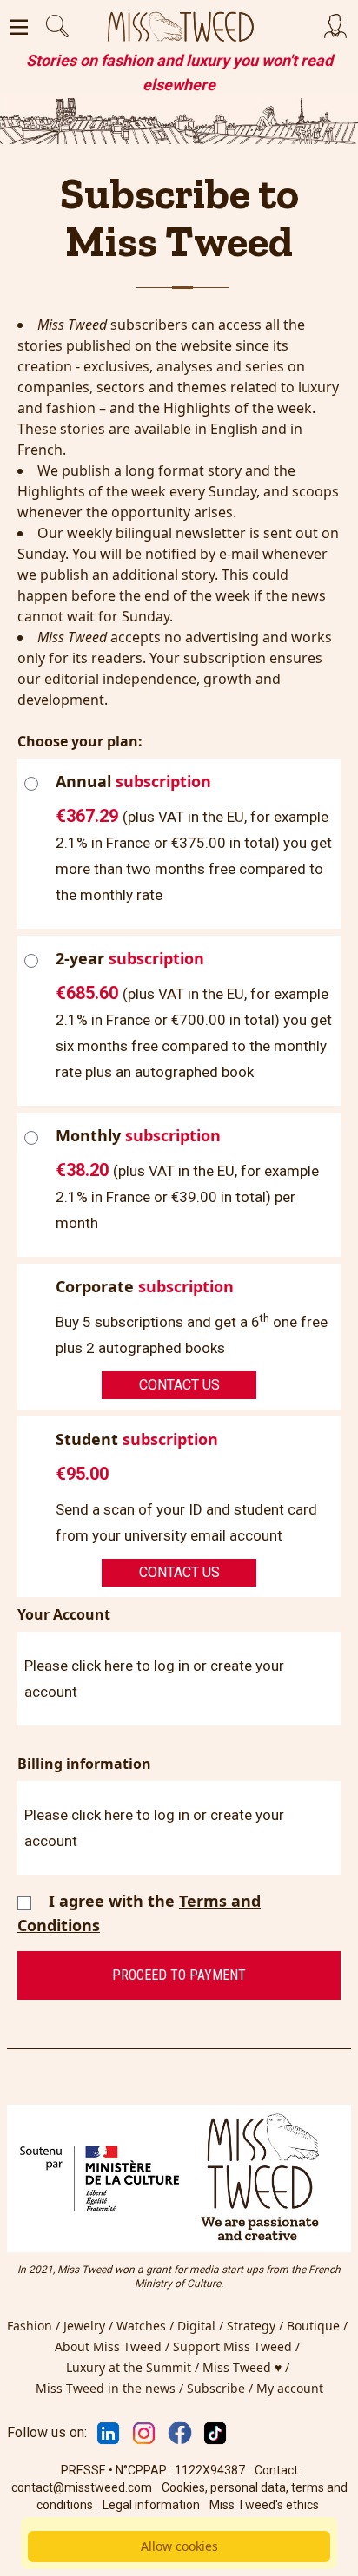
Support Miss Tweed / (238, 2346)
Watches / (147, 2326)
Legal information (151, 2505)
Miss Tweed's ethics (264, 2505)
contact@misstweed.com (82, 2487)
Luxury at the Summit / (134, 2367)
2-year (130, 958)
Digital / (202, 2326)
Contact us (179, 1385)
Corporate (145, 1286)
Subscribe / (222, 2388)
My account (290, 2388)
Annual (133, 781)
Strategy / (257, 2326)
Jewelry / (90, 2326)
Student (137, 1439)
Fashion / (35, 2326)
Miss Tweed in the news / (111, 2388)
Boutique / (319, 2326)
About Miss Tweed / (114, 2346)
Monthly (138, 1135)
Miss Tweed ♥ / (248, 2367)
